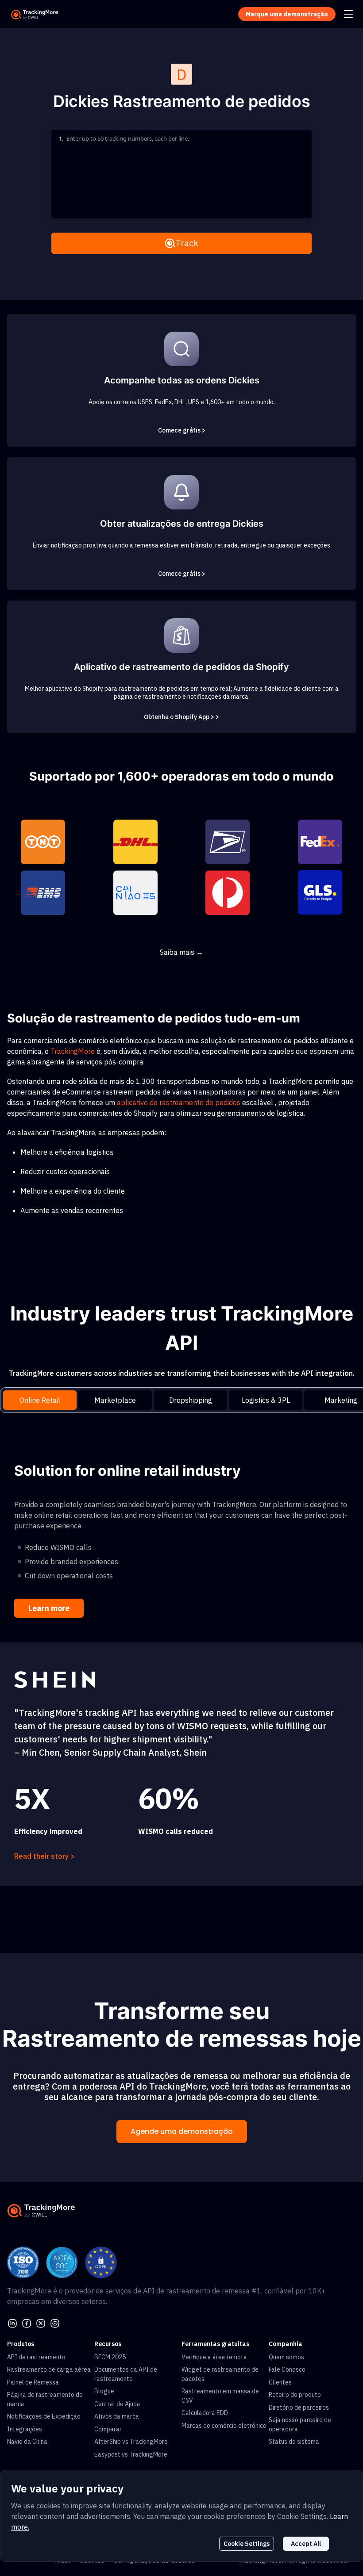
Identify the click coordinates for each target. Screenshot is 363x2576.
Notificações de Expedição (44, 2416)
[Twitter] (41, 2323)
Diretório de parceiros (299, 2408)
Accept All (306, 2544)
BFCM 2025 (110, 2357)
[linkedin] (12, 2323)
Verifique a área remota (214, 2357)
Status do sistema (294, 2442)
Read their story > (44, 1856)
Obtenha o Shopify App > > (181, 717)
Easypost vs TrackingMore (131, 2454)
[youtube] (55, 2323)
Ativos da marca (117, 2416)
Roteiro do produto (295, 2395)
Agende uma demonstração (182, 2131)
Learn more (49, 1608)
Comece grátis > (182, 430)
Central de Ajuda (117, 2404)
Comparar (108, 2429)
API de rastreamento (36, 2357)
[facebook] (27, 2323)
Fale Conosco (287, 2369)
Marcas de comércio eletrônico (224, 2426)
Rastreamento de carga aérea (49, 2369)
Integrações (25, 2429)
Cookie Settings (247, 2544)
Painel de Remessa (33, 2382)
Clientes (280, 2382)
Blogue (104, 2391)
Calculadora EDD (205, 2413)
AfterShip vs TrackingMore (131, 2442)
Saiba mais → (181, 952)
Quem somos (286, 2357)
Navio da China (27, 2442)
